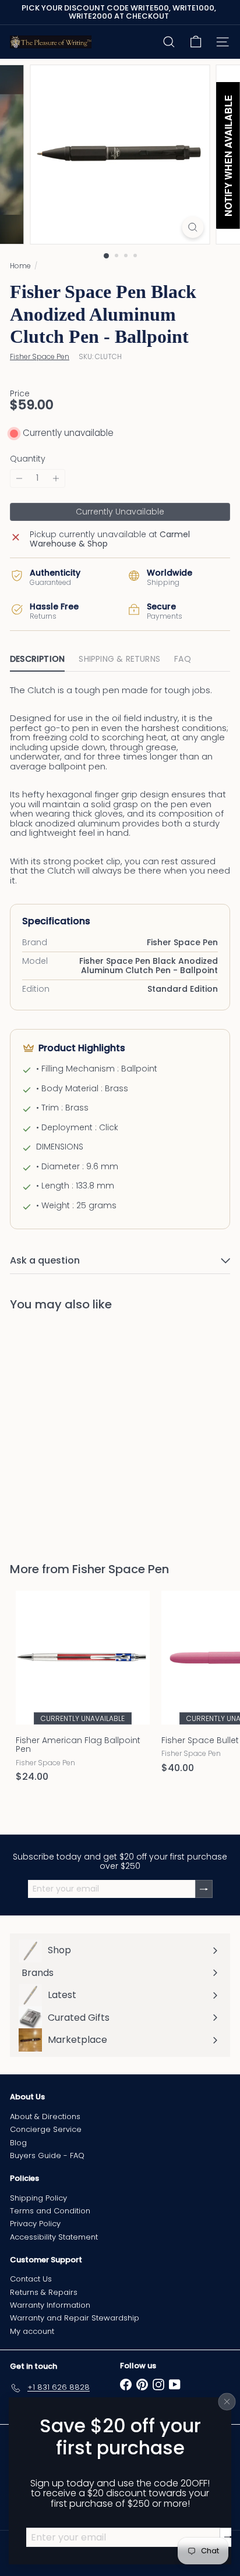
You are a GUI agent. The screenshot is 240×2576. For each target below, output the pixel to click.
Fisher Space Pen (121, 1569)
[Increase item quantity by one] (56, 478)
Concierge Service (46, 2129)
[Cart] (196, 42)
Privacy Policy (35, 2224)
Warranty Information (50, 2305)
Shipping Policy (38, 2198)
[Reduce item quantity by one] (19, 478)
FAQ (183, 659)
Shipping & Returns (119, 659)
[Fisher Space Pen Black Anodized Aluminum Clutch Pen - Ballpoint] (83, 1430)
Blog (18, 2143)
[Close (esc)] (227, 2401)
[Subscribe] (228, 2537)
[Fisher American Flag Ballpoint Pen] (83, 1690)
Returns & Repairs (44, 2292)
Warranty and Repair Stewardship (75, 2318)
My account (32, 2331)
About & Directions (45, 2116)
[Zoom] (193, 227)
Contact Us (31, 2279)
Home (20, 266)
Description (37, 659)
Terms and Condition (50, 2211)
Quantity (28, 459)
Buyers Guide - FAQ (47, 2155)
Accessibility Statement (54, 2237)
